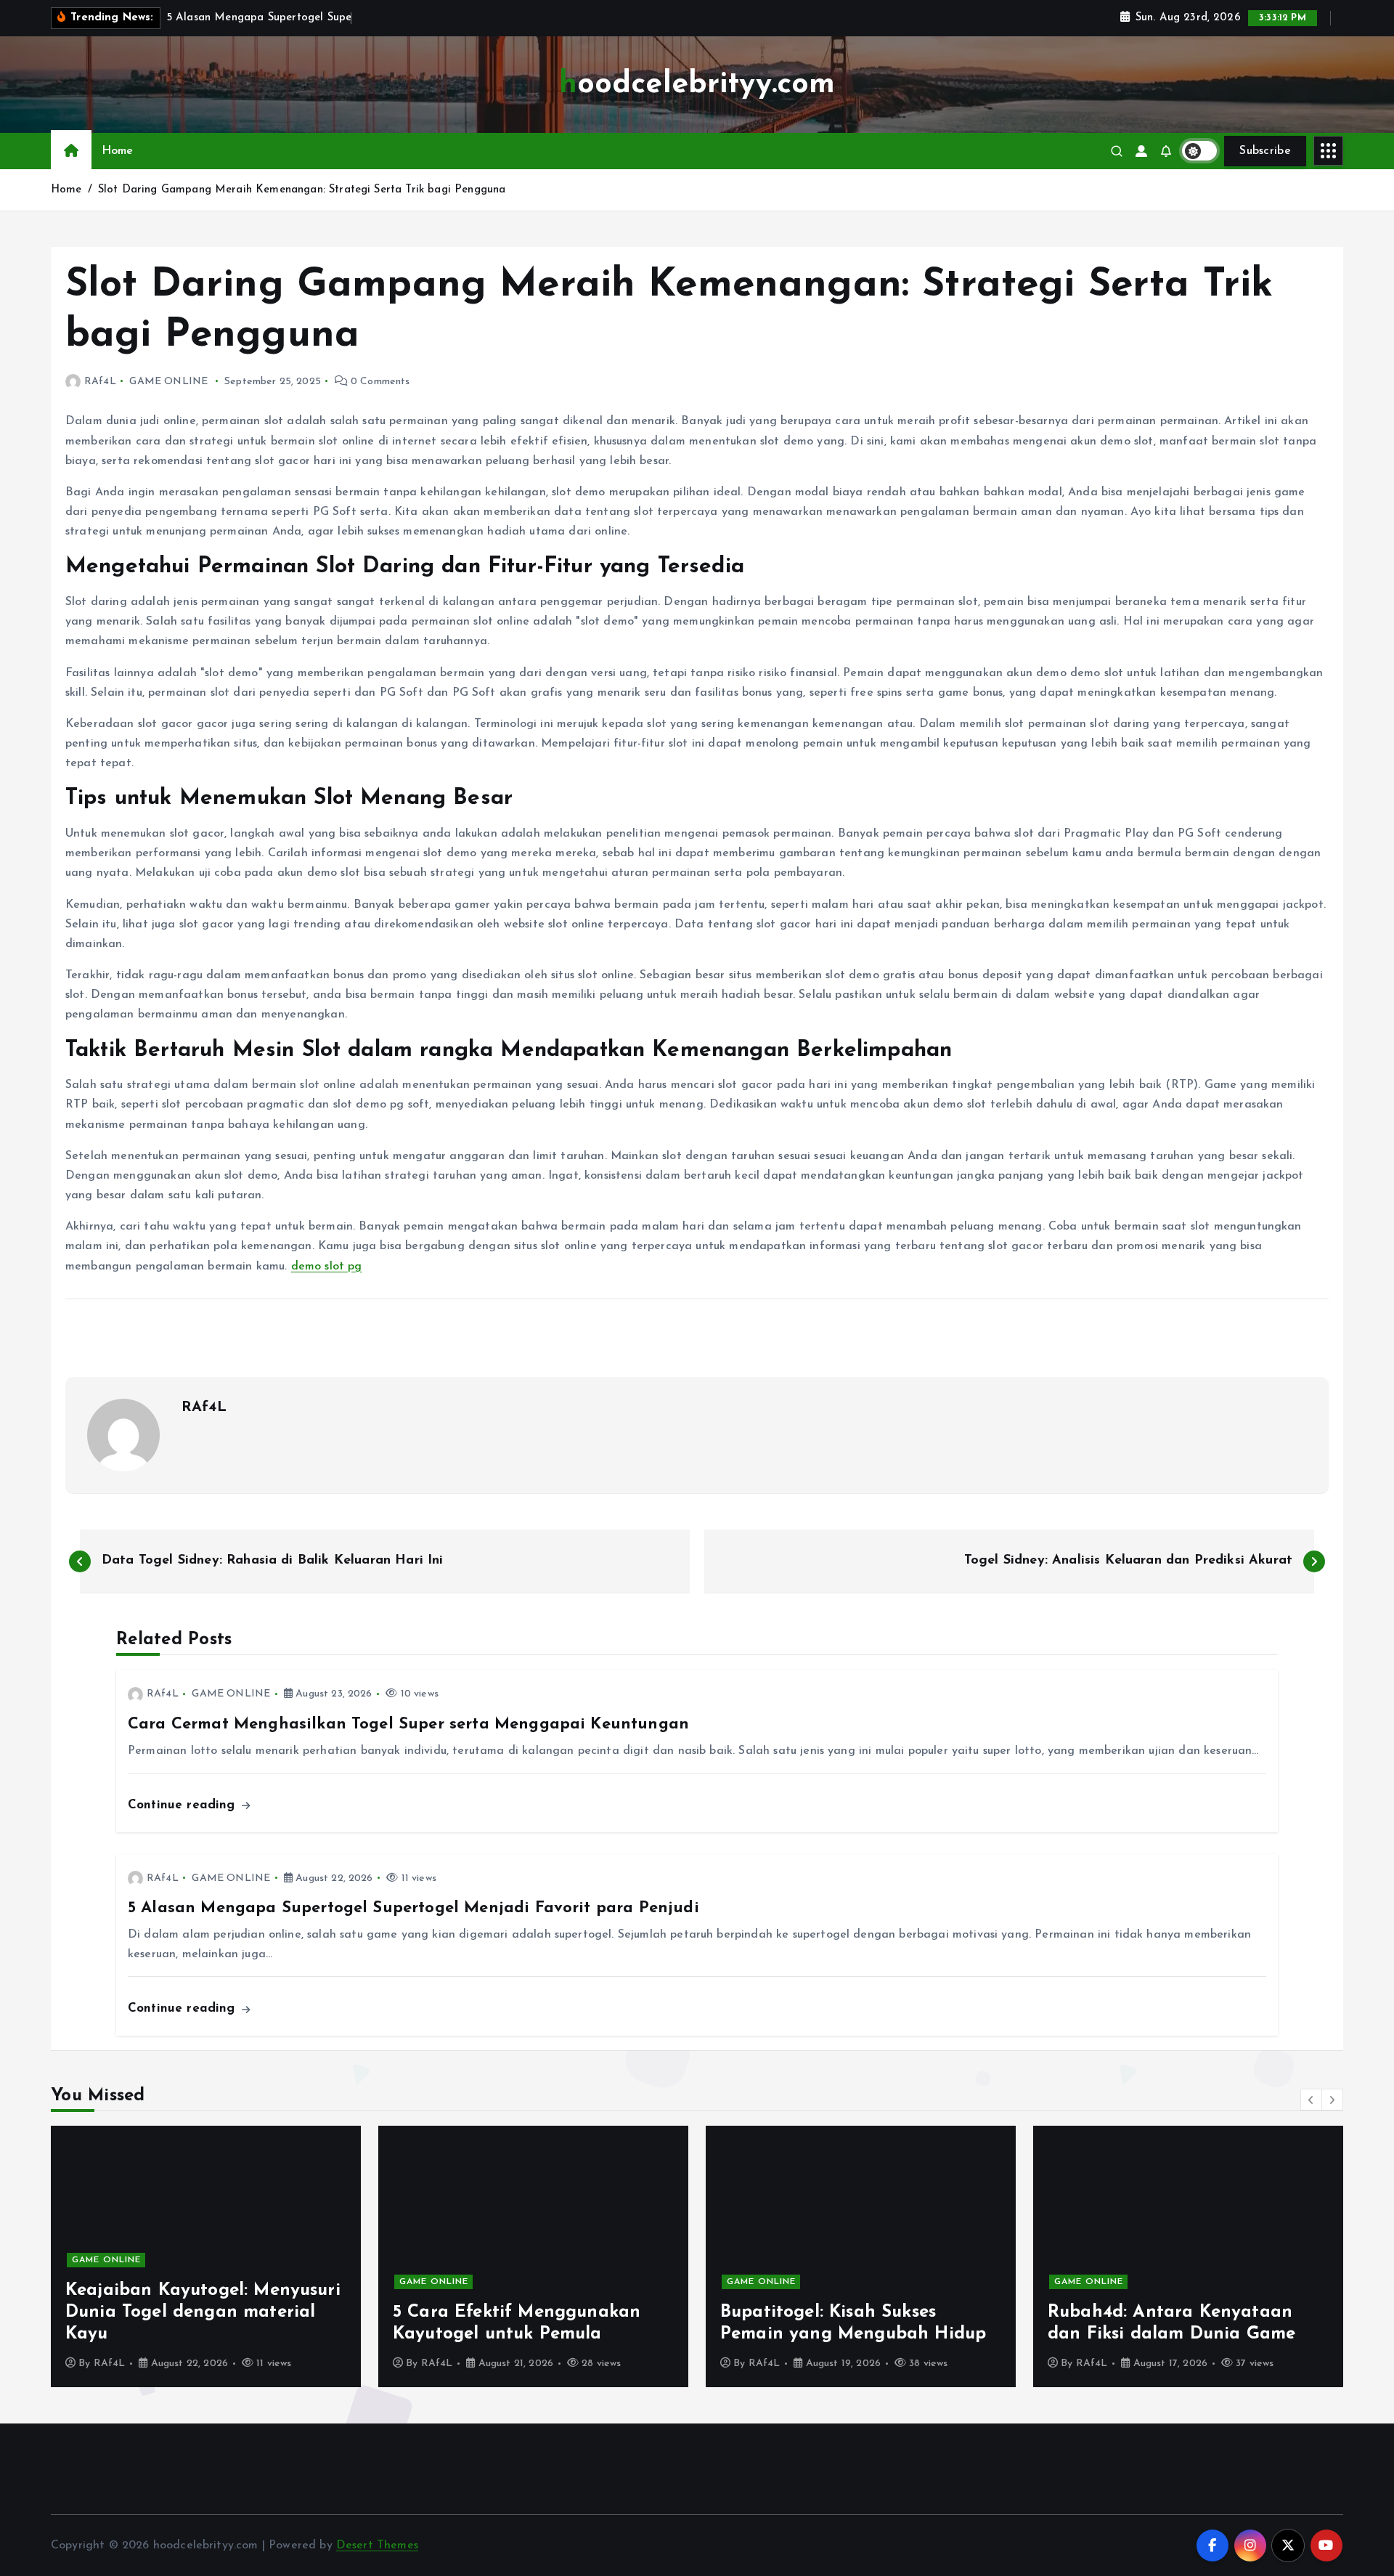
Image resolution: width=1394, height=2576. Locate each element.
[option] (310, 2256)
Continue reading (184, 1805)
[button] (1311, 2100)
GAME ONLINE (168, 382)
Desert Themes (377, 2545)
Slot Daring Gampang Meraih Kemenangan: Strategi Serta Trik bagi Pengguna (302, 190)
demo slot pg (327, 1267)
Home (118, 151)
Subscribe (1265, 151)
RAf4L (100, 382)
